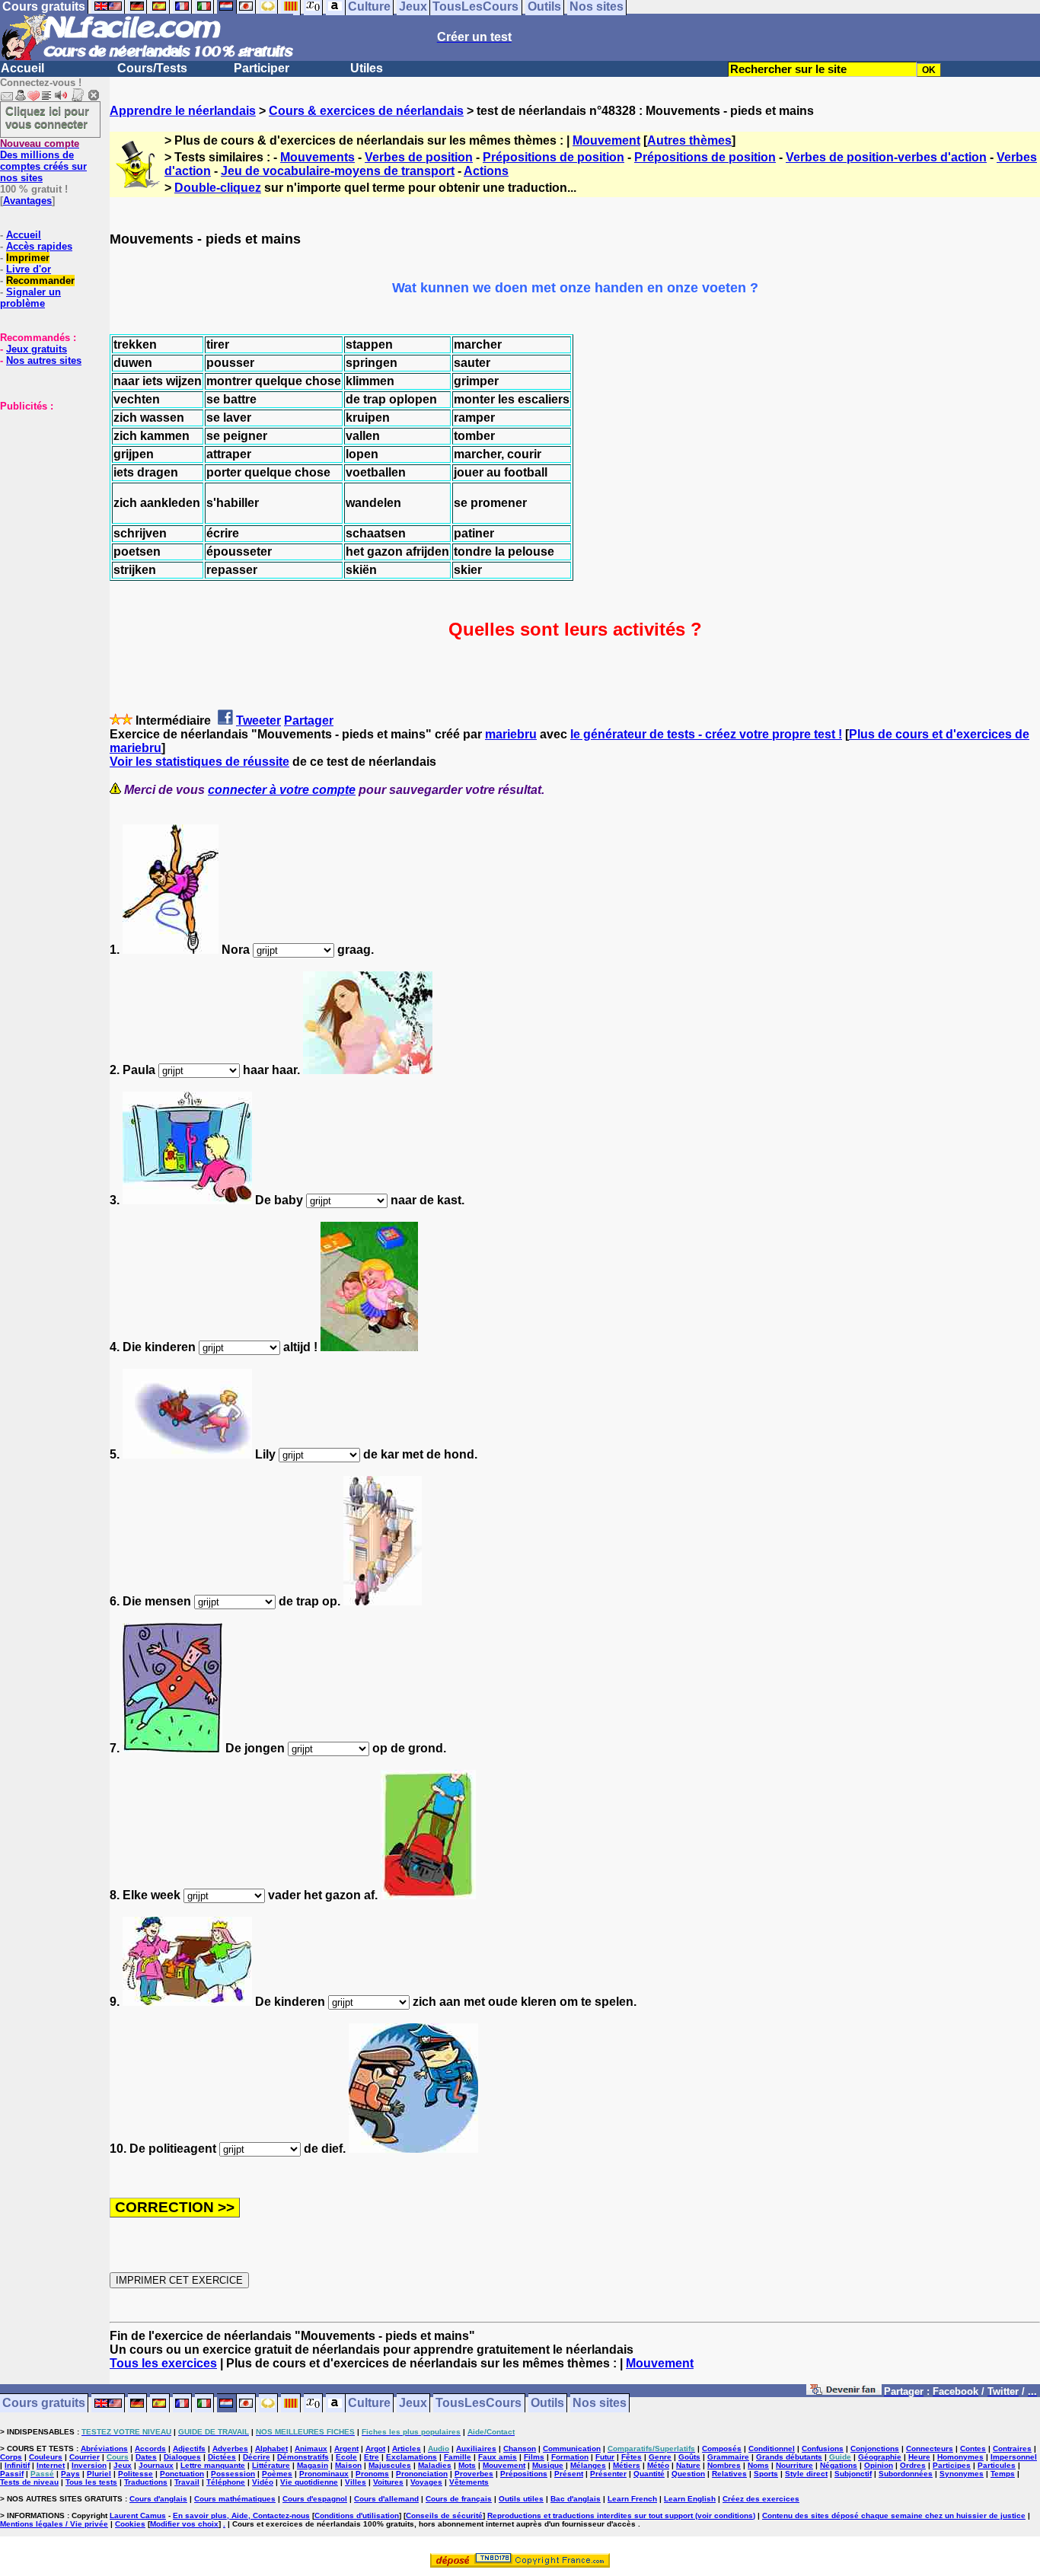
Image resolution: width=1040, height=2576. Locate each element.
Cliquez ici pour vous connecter (47, 117)
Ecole (346, 2457)
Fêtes (632, 2457)
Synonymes (962, 2474)
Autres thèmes (689, 140)
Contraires (1012, 2448)
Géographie (880, 2457)
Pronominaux (324, 2474)
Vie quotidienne (309, 2482)
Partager (309, 721)
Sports (766, 2474)
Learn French (632, 2499)
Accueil (22, 68)
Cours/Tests (152, 68)
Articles (407, 2448)
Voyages (426, 2482)
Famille (458, 2457)
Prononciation (422, 2474)
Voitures (388, 2482)
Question (688, 2474)
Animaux (311, 2448)
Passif (12, 2474)
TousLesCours (479, 2404)
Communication (572, 2448)
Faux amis (498, 2457)
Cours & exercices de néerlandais (366, 111)
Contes (973, 2448)
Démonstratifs (303, 2457)
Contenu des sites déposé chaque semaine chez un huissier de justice (894, 2515)
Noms (758, 2465)
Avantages (27, 201)
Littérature (271, 2465)
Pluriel (99, 2474)
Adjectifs (189, 2448)
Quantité (649, 2474)
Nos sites (600, 2404)
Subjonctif (853, 2474)
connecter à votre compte (282, 790)
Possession (233, 2474)
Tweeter (258, 721)
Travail (187, 2482)
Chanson (520, 2448)
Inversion (89, 2465)
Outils (547, 2404)
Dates (146, 2457)
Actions (486, 171)
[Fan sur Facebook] (844, 2392)
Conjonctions (875, 2448)
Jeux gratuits (37, 349)
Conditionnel (772, 2448)
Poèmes (277, 2474)
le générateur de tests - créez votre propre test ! (706, 734)
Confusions (823, 2448)
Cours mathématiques (235, 2499)
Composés (722, 2448)
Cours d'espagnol (315, 2499)
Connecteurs (930, 2448)
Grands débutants (789, 2457)
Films (534, 2457)
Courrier (85, 2457)
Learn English (690, 2499)
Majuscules (390, 2465)
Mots (467, 2465)
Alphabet (271, 2448)
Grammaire (728, 2457)
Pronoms (372, 2474)
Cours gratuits (44, 2404)
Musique (548, 2465)
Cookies (130, 2524)
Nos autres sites (44, 360)
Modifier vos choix (184, 2524)
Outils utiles (521, 2499)
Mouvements (317, 157)
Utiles (367, 68)
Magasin (313, 2465)
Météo (658, 2465)
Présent (569, 2474)
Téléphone (226, 2482)
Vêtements (469, 2482)
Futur (605, 2457)
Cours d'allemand (386, 2499)
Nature (688, 2465)
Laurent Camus (138, 2515)
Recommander (40, 281)
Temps (1003, 2474)
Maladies (435, 2465)
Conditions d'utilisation (357, 2515)
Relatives (729, 2474)
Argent (346, 2448)
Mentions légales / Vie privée (54, 2524)
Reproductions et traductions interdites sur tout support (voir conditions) (621, 2515)
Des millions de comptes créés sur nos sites (43, 161)
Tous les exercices (163, 2363)
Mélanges (588, 2465)
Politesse (136, 2474)
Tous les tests (91, 2482)
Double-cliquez (218, 188)
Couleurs (46, 2457)
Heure (919, 2457)
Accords (150, 2448)
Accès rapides (39, 246)
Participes (952, 2465)
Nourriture (794, 2465)
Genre (660, 2457)
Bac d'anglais (576, 2499)
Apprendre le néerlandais (183, 111)
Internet (51, 2465)
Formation (570, 2457)
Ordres (913, 2465)
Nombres (724, 2465)
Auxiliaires (476, 2448)
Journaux (156, 2465)
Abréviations (104, 2448)
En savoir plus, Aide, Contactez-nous (241, 2515)
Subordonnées (906, 2474)
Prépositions (524, 2474)
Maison (348, 2465)
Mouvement (606, 140)
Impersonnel (1014, 2457)
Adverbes (230, 2448)
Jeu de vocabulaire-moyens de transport (338, 171)
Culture (369, 2404)
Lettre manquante (213, 2465)
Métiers (627, 2465)
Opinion (879, 2465)
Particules (997, 2465)
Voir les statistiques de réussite (199, 762)
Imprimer (28, 258)
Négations (839, 2465)
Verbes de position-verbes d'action (886, 157)
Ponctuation (182, 2474)
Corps (11, 2457)
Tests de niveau (29, 2482)
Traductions (146, 2482)
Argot (375, 2448)
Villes (356, 2482)
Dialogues (182, 2457)
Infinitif (17, 2465)
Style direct (806, 2474)
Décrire (257, 2457)
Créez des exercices (761, 2499)
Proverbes (474, 2474)
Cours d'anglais (158, 2499)
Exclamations (412, 2457)
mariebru (511, 734)
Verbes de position (419, 157)
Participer (262, 68)
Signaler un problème (30, 298)
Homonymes (960, 2457)
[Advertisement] (46, 488)
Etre (372, 2457)
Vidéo (263, 2482)
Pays (70, 2474)
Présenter (608, 2474)
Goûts (689, 2457)
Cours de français (459, 2499)
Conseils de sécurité (444, 2515)
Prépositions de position (553, 157)
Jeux (413, 2404)
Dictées (222, 2457)
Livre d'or (29, 269)
